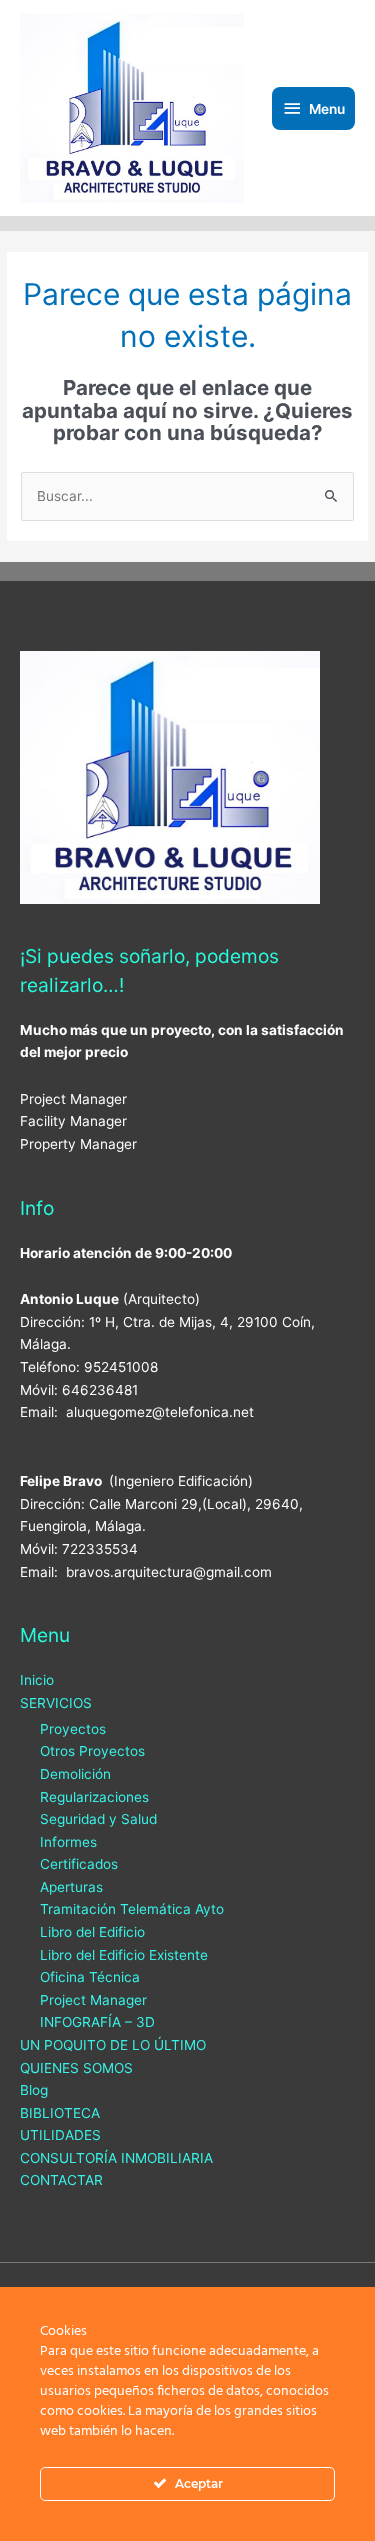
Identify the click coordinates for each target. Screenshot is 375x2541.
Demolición (75, 1774)
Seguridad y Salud (98, 1819)
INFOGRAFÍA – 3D (97, 2022)
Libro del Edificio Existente (124, 1955)
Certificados (79, 1864)
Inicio (37, 1680)
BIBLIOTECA (60, 2113)
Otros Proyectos (92, 1751)
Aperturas (71, 1887)
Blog (34, 2090)
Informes (68, 1842)
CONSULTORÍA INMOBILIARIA (116, 2158)
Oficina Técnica (90, 1977)
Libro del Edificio (92, 1932)
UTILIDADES (60, 2135)
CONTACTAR (61, 2180)
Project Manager (93, 2000)
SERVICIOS (56, 1703)
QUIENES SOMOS (76, 2068)
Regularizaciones (94, 1797)
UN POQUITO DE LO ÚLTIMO (113, 2045)
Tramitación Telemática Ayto (132, 1909)
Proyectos (73, 1729)
